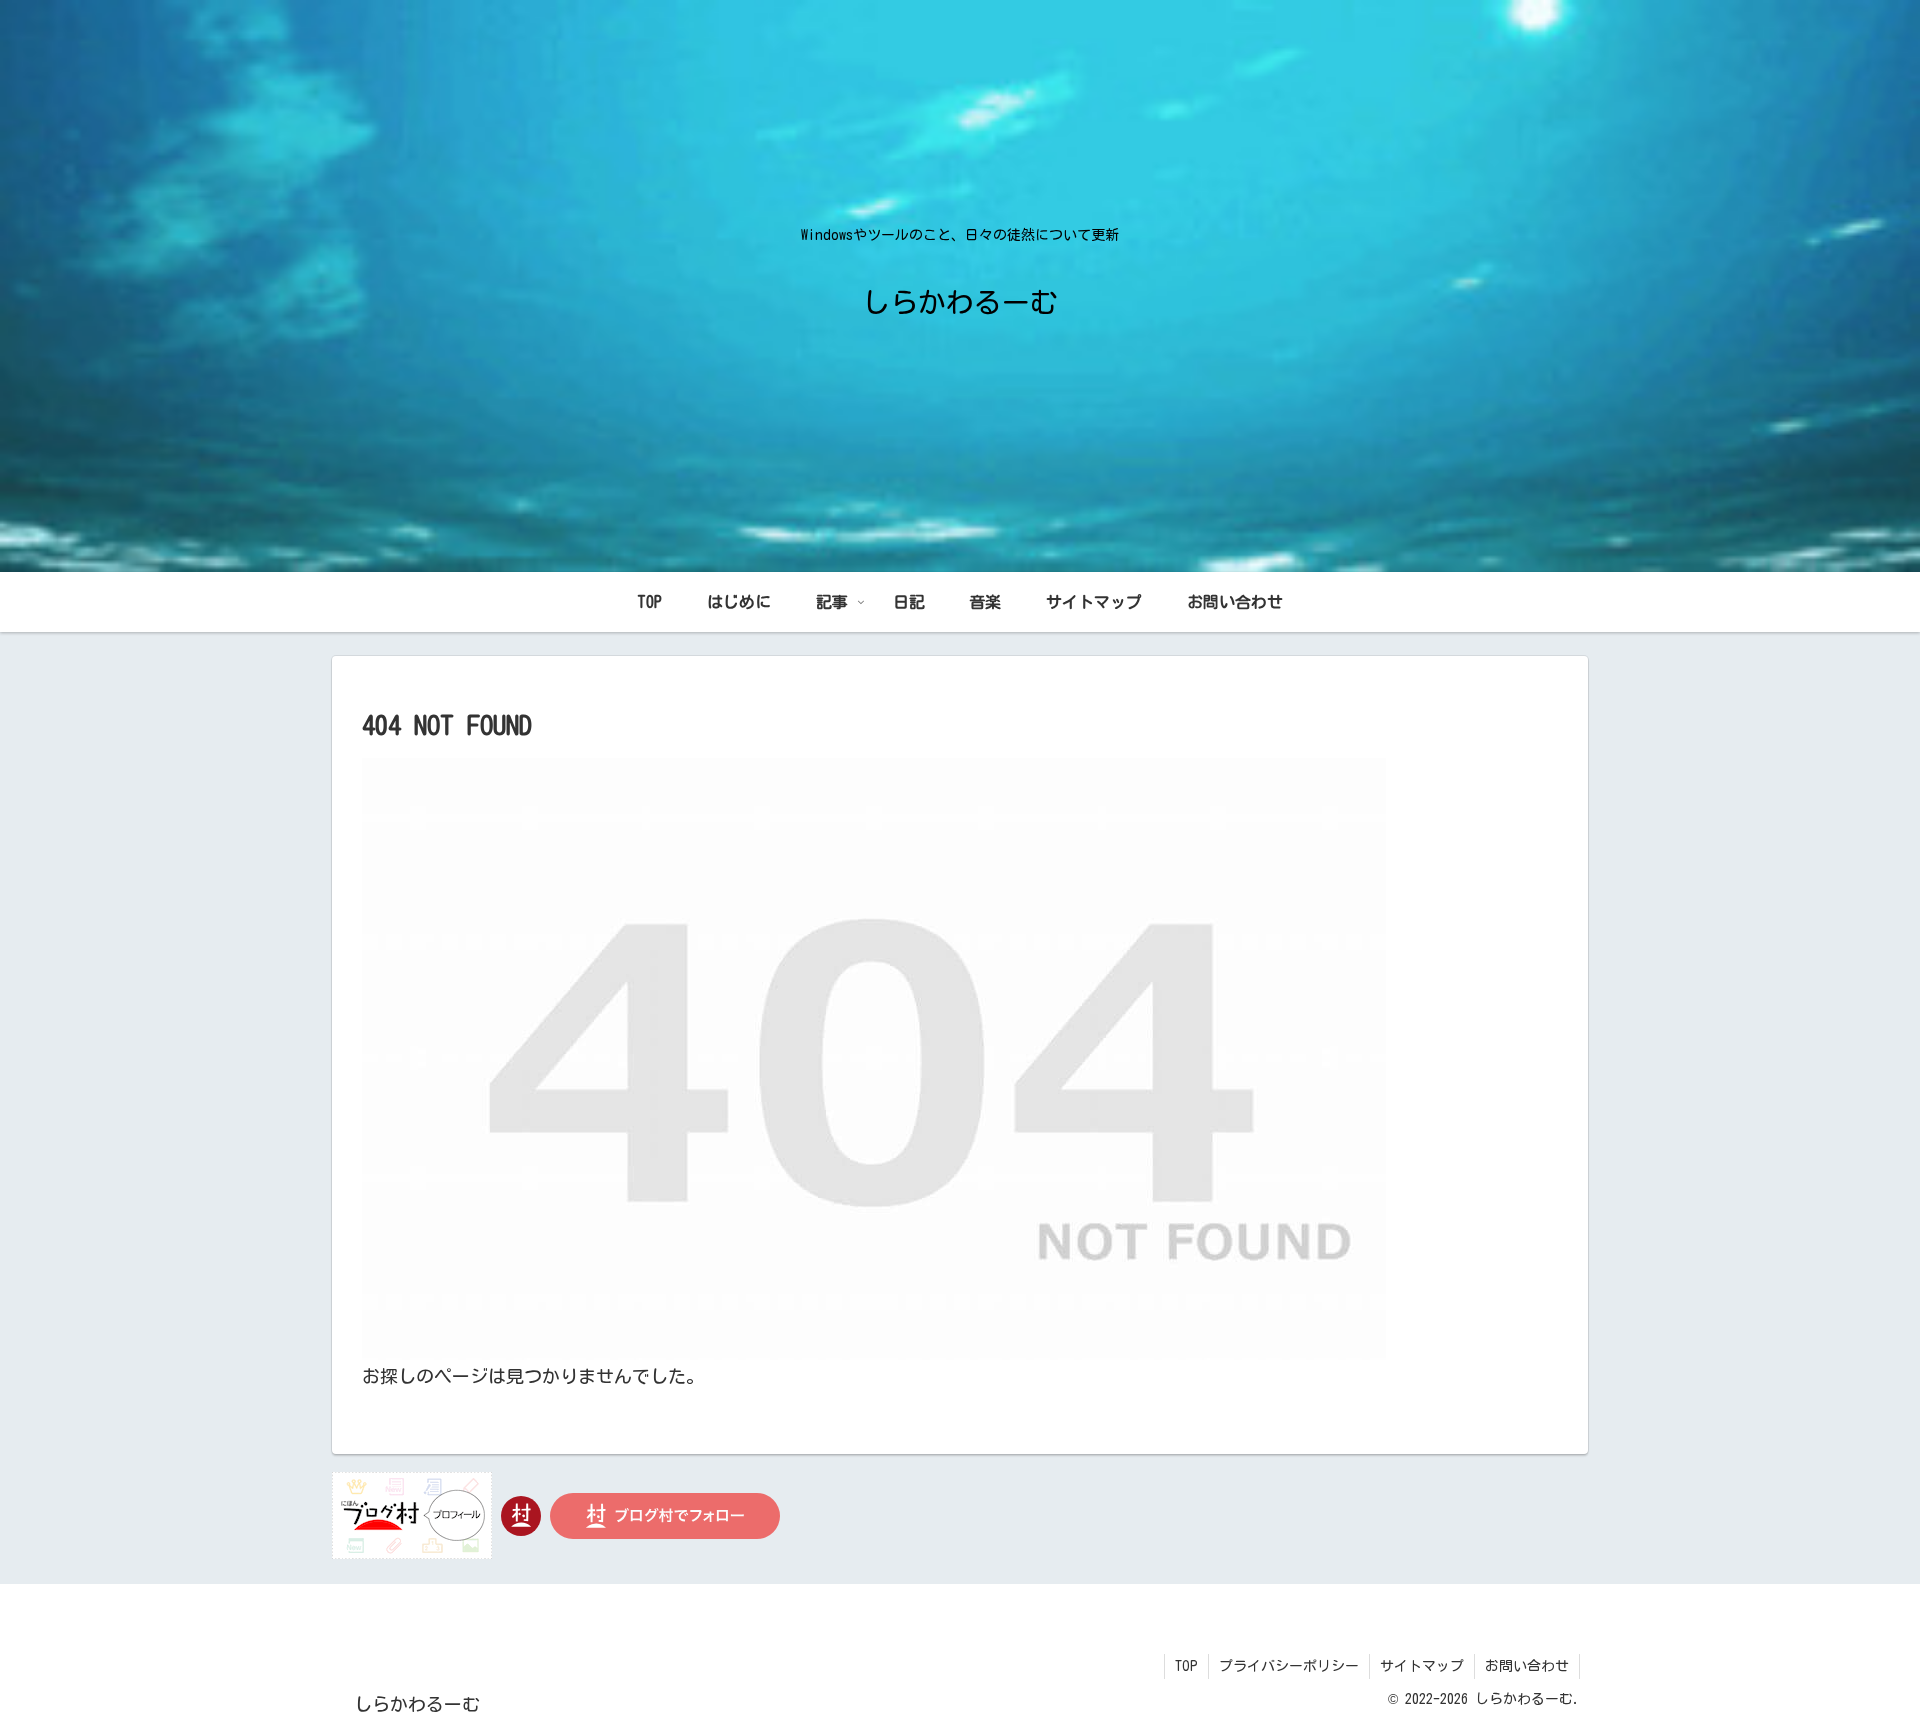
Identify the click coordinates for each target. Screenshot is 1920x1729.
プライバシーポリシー (1289, 1666)
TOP (1186, 1666)
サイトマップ (1422, 1666)
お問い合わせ (1527, 1666)
